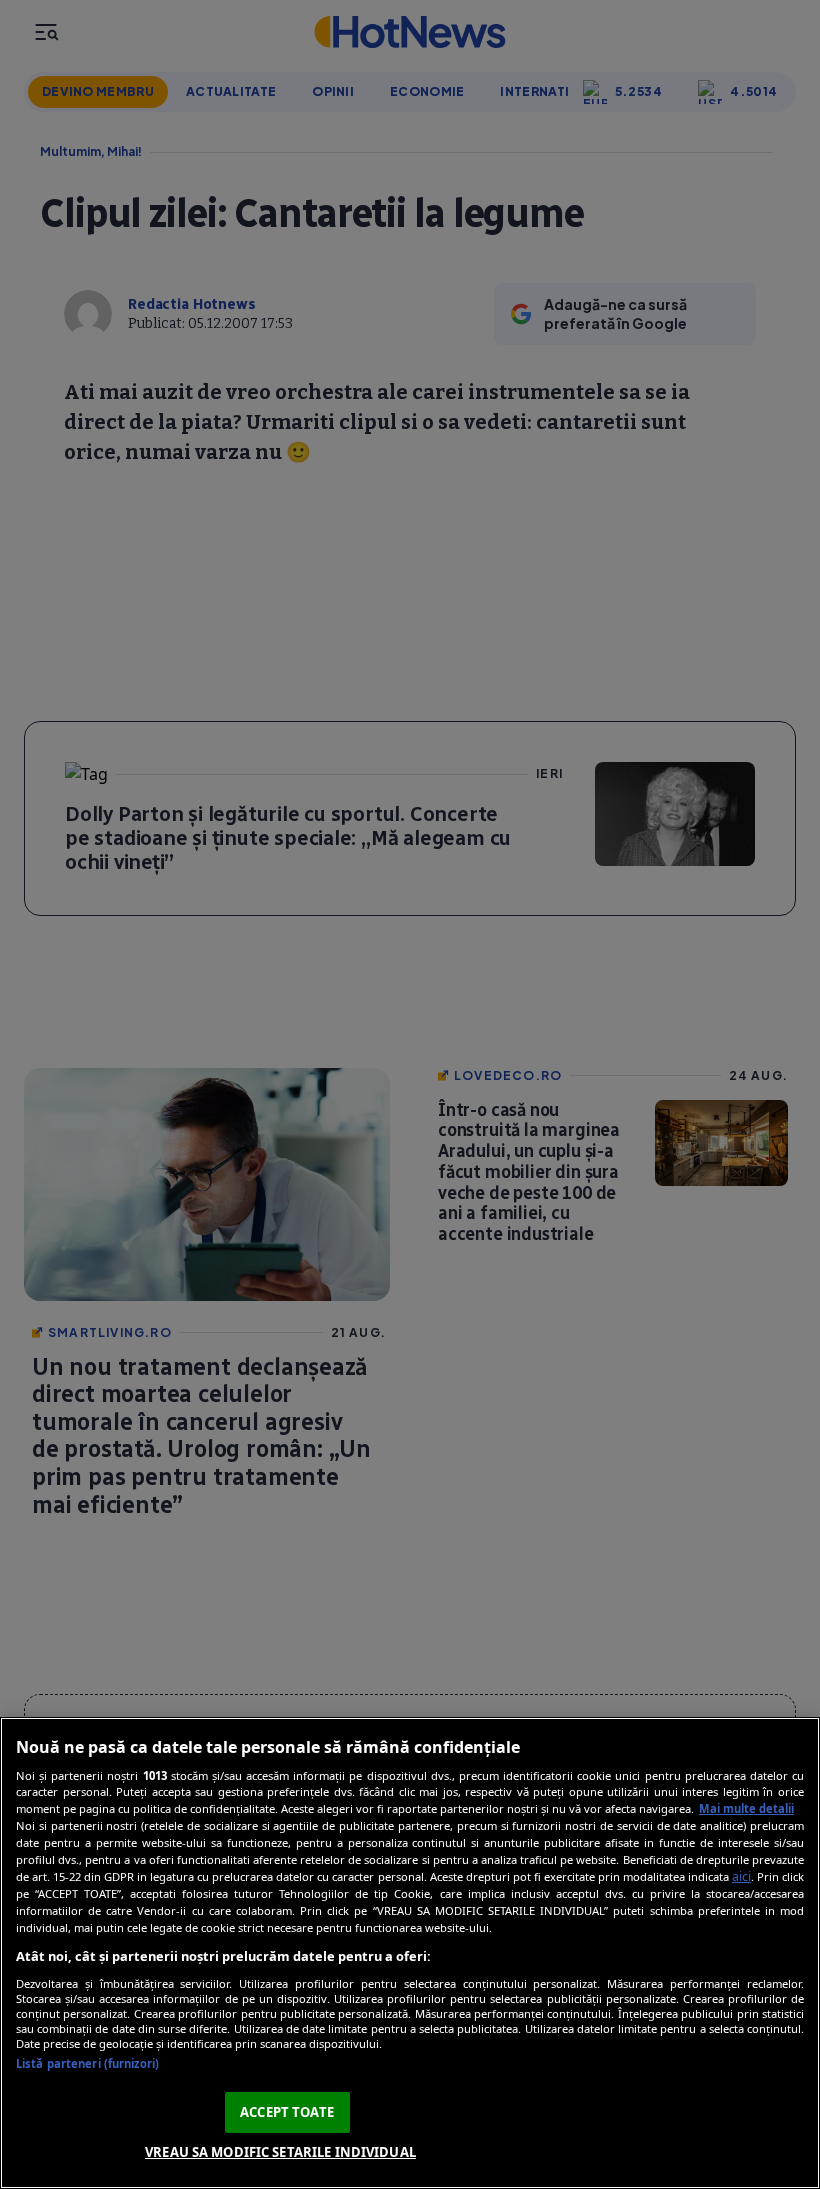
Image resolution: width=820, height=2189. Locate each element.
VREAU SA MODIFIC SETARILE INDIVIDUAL (280, 2152)
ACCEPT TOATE (287, 2112)
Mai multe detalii (746, 1808)
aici (741, 1876)
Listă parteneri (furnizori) (87, 2063)
